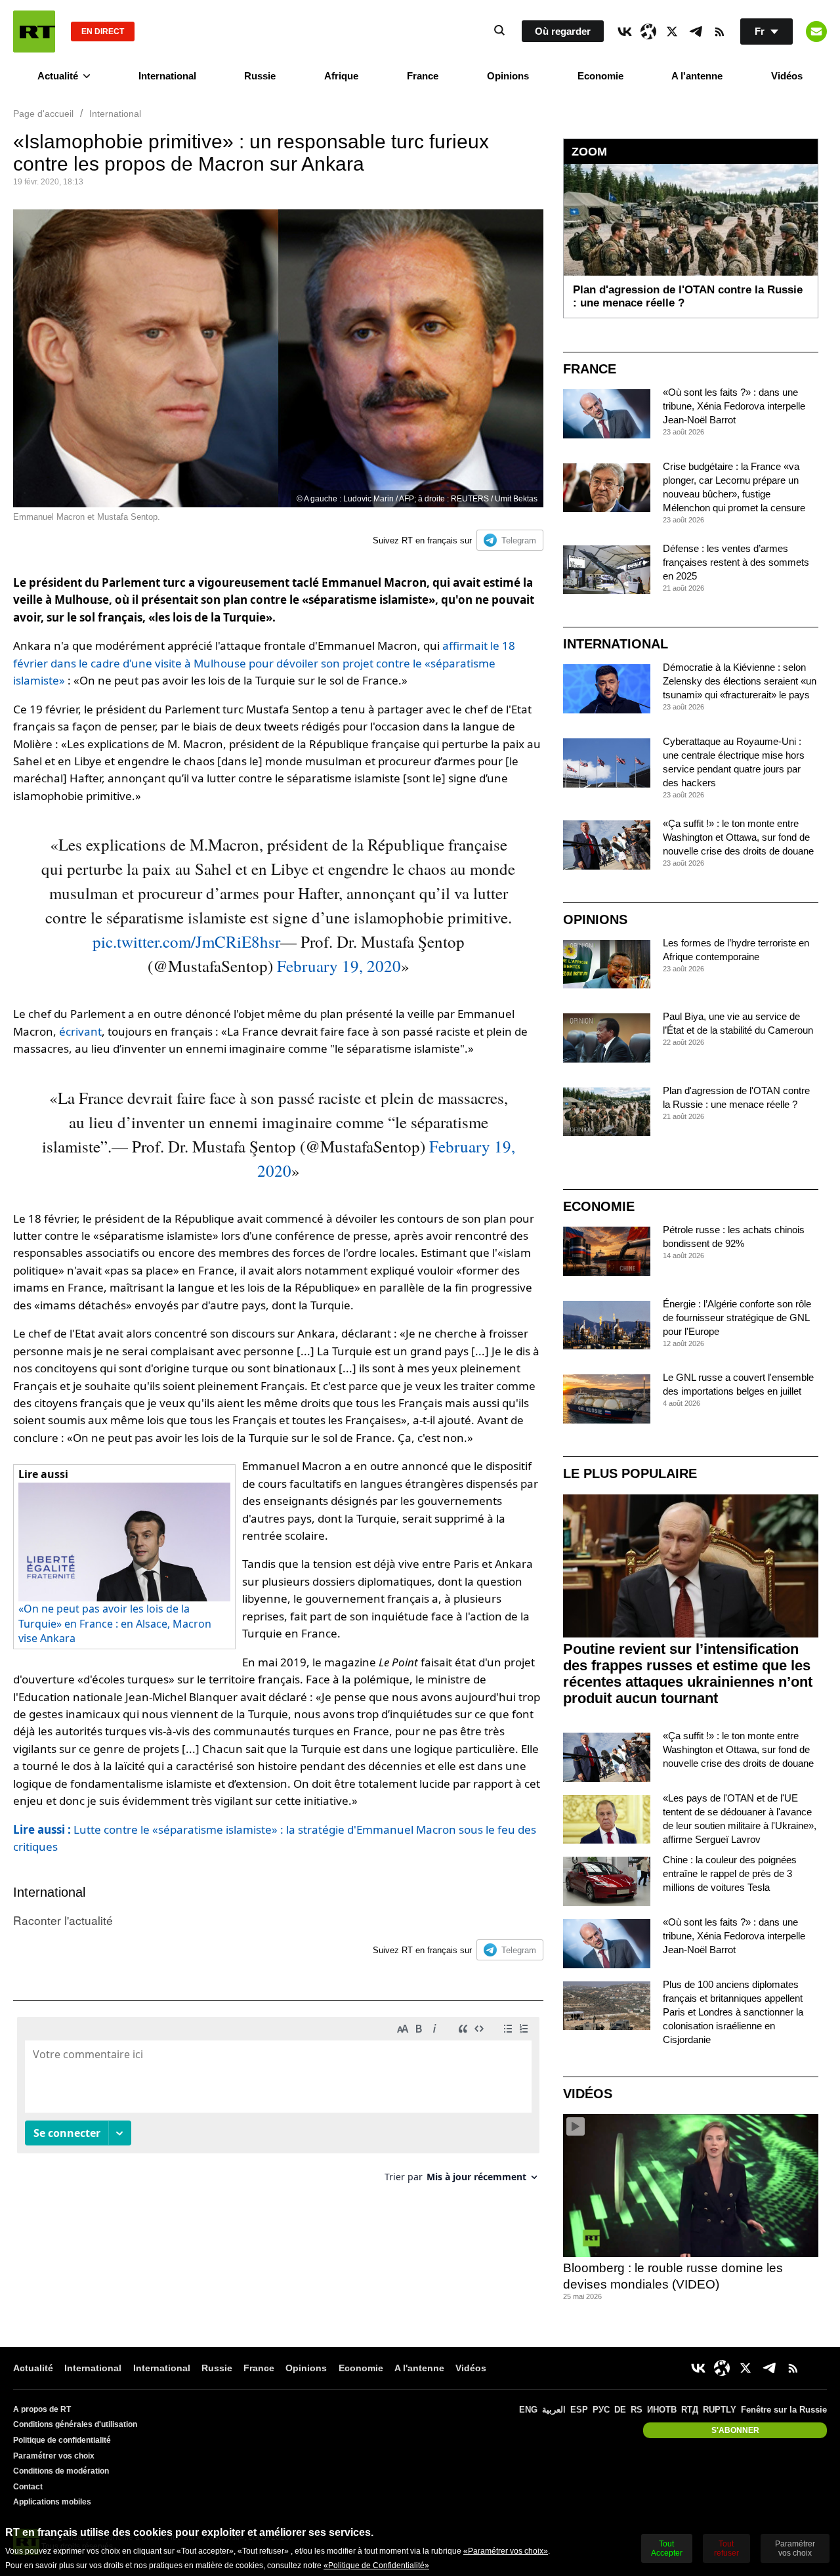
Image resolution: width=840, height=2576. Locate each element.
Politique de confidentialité (62, 2440)
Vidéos (787, 76)
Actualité (58, 76)
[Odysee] (648, 32)
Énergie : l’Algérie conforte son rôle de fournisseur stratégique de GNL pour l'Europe (737, 1318)
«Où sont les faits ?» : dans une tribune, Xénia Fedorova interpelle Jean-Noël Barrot (734, 406)
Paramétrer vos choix (54, 2456)
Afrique (341, 76)
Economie (600, 76)
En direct (103, 32)
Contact (28, 2487)
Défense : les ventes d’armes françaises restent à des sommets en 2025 (736, 562)
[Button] (816, 32)
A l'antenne (697, 76)
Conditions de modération (61, 2471)
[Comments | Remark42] (278, 2104)
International (167, 76)
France (423, 76)
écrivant (80, 1031)
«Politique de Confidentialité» (376, 2565)
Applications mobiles (52, 2502)
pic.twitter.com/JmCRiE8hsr (186, 941)
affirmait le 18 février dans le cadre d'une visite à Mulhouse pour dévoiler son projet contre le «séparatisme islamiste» (264, 663)
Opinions (508, 76)
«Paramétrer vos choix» (506, 2551)
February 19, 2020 (339, 966)
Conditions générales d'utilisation (75, 2424)
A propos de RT (42, 2409)
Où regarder (563, 31)
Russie (260, 76)
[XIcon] (672, 32)
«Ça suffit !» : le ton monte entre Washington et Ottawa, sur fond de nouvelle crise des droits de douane (738, 837)
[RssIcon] (719, 32)
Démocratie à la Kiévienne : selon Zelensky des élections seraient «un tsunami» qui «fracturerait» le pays (740, 681)
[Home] (34, 32)
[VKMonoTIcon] (625, 32)
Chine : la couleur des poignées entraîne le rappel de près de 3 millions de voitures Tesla (730, 1873)
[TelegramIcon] (696, 32)
